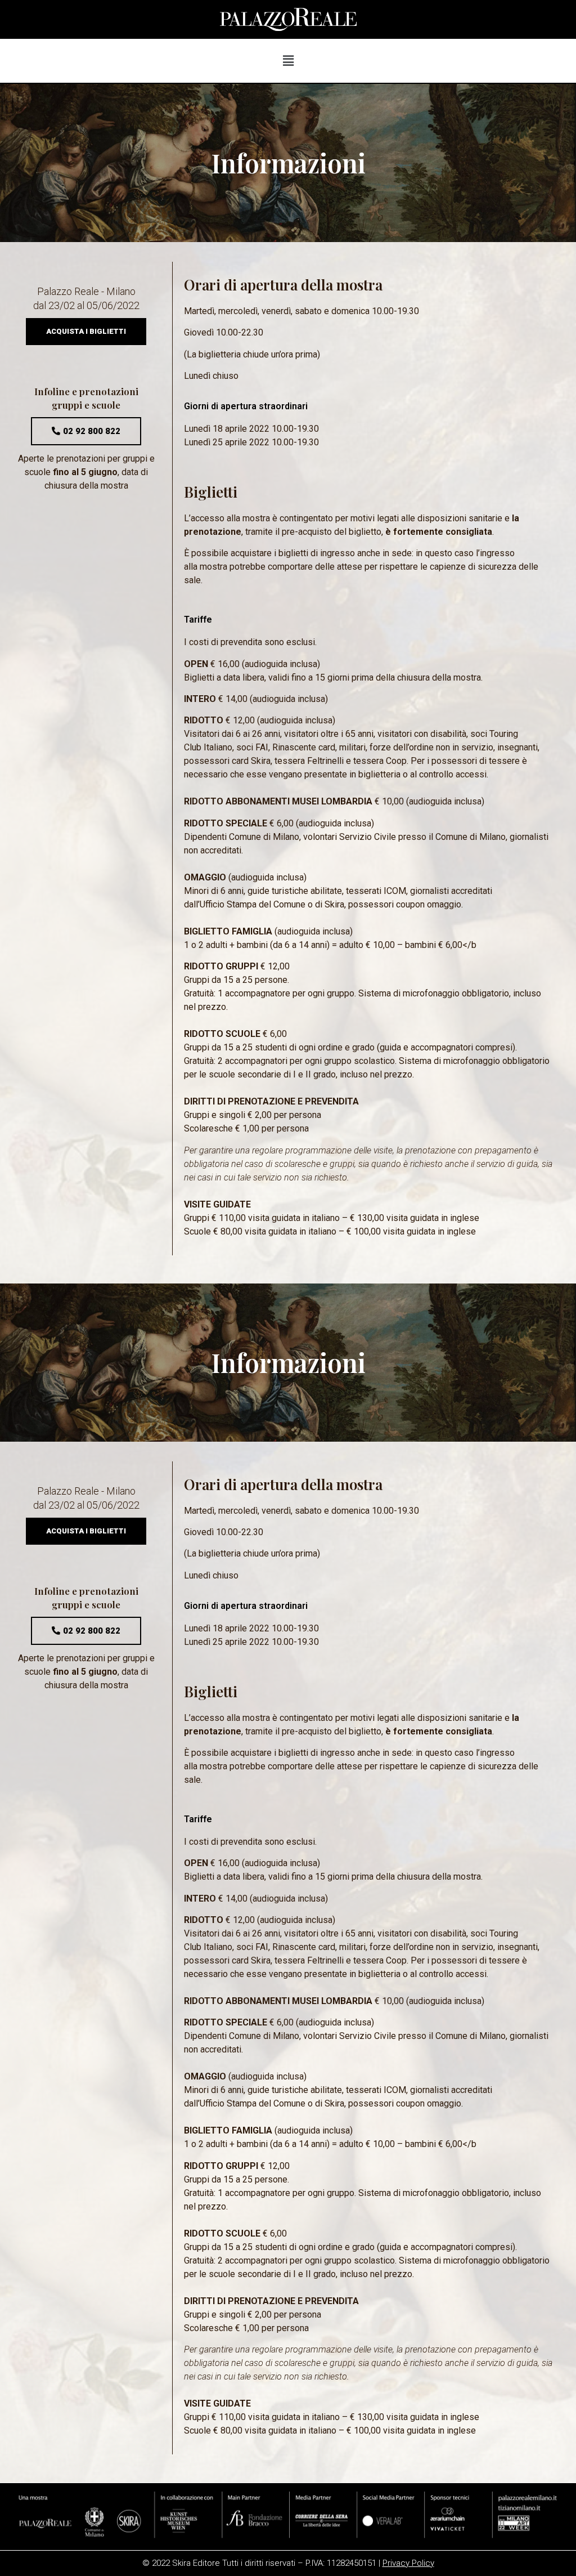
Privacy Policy (408, 2563)
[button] (86, 332)
